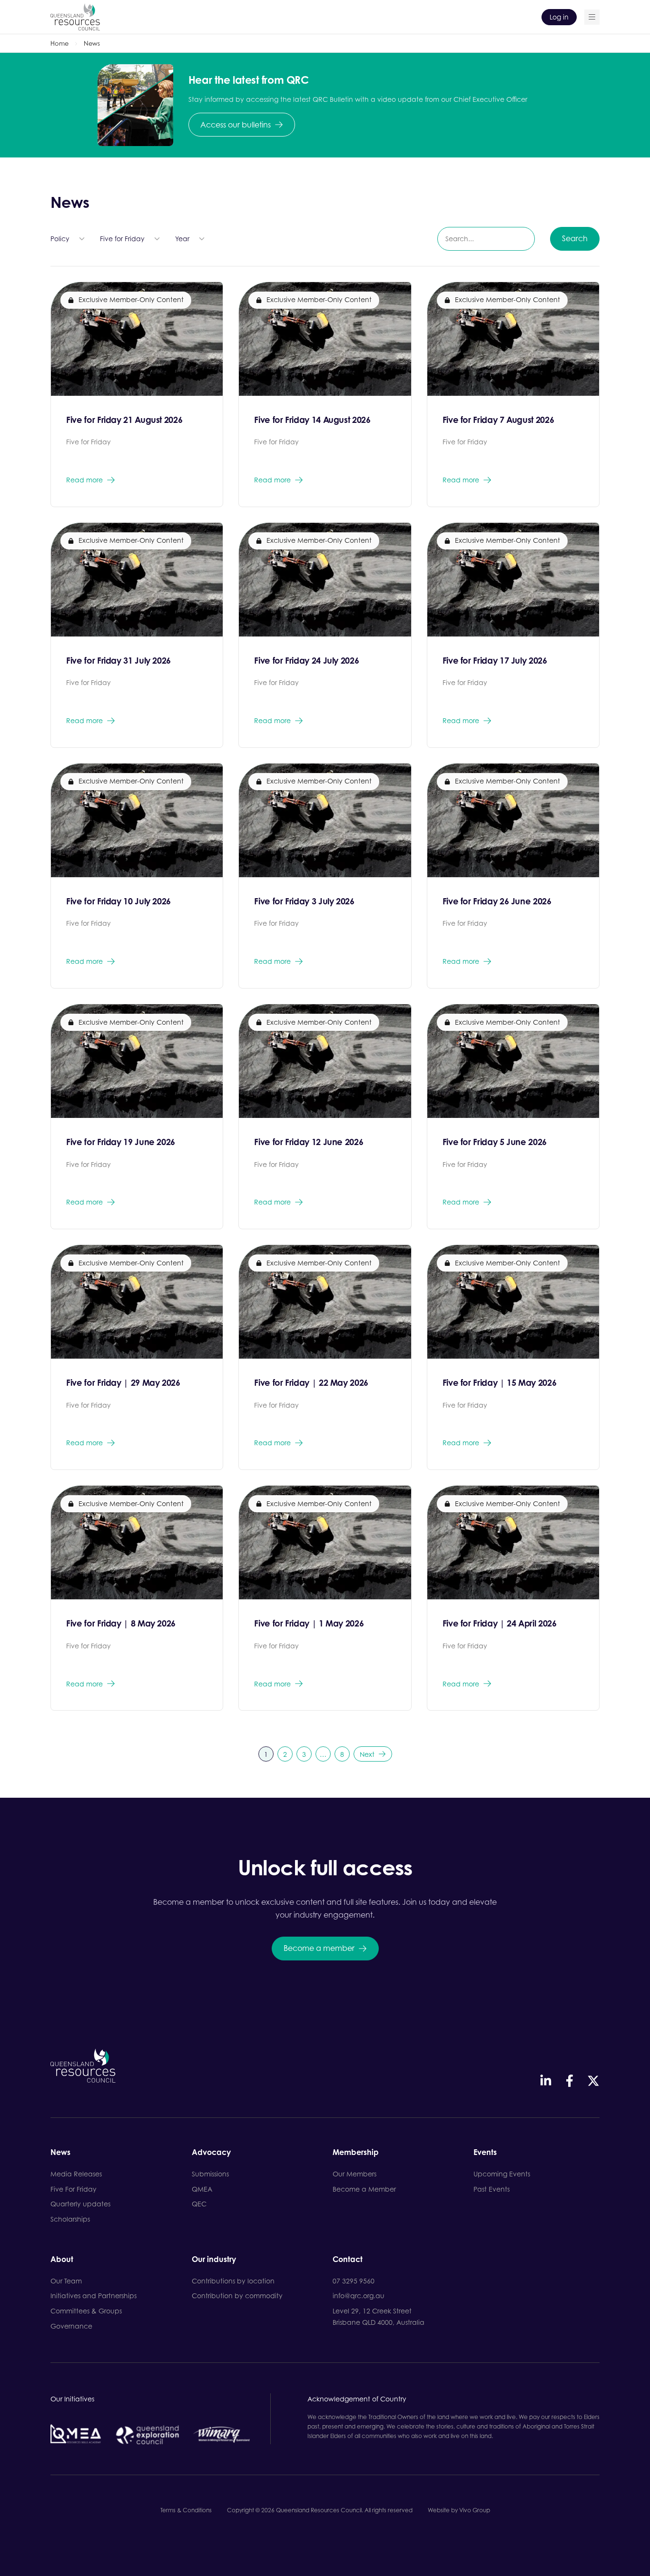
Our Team (66, 2281)
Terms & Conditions (186, 2510)
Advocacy (211, 2153)
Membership (356, 2153)
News (60, 2153)
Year (182, 239)
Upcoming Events (502, 2174)
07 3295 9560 (354, 2281)
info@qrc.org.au (359, 2296)
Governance (71, 2326)
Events (485, 2153)
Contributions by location (233, 2281)
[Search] (592, 17)
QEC (199, 2204)
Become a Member (364, 2189)
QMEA (202, 2189)
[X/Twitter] (593, 2081)
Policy (60, 239)
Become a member (319, 1948)
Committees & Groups (86, 2311)
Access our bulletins (236, 125)
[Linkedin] (546, 2081)
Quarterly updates (80, 2204)
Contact (348, 2260)
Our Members (355, 2174)
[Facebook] (570, 2081)
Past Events (492, 2189)
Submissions (210, 2174)
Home (59, 43)
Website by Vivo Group (459, 2510)
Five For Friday (74, 2189)
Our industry (214, 2260)
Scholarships (70, 2219)
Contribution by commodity (237, 2296)
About (62, 2260)
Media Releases (76, 2174)
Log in (559, 17)
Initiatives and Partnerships (94, 2296)
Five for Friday (122, 239)
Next (367, 1754)
